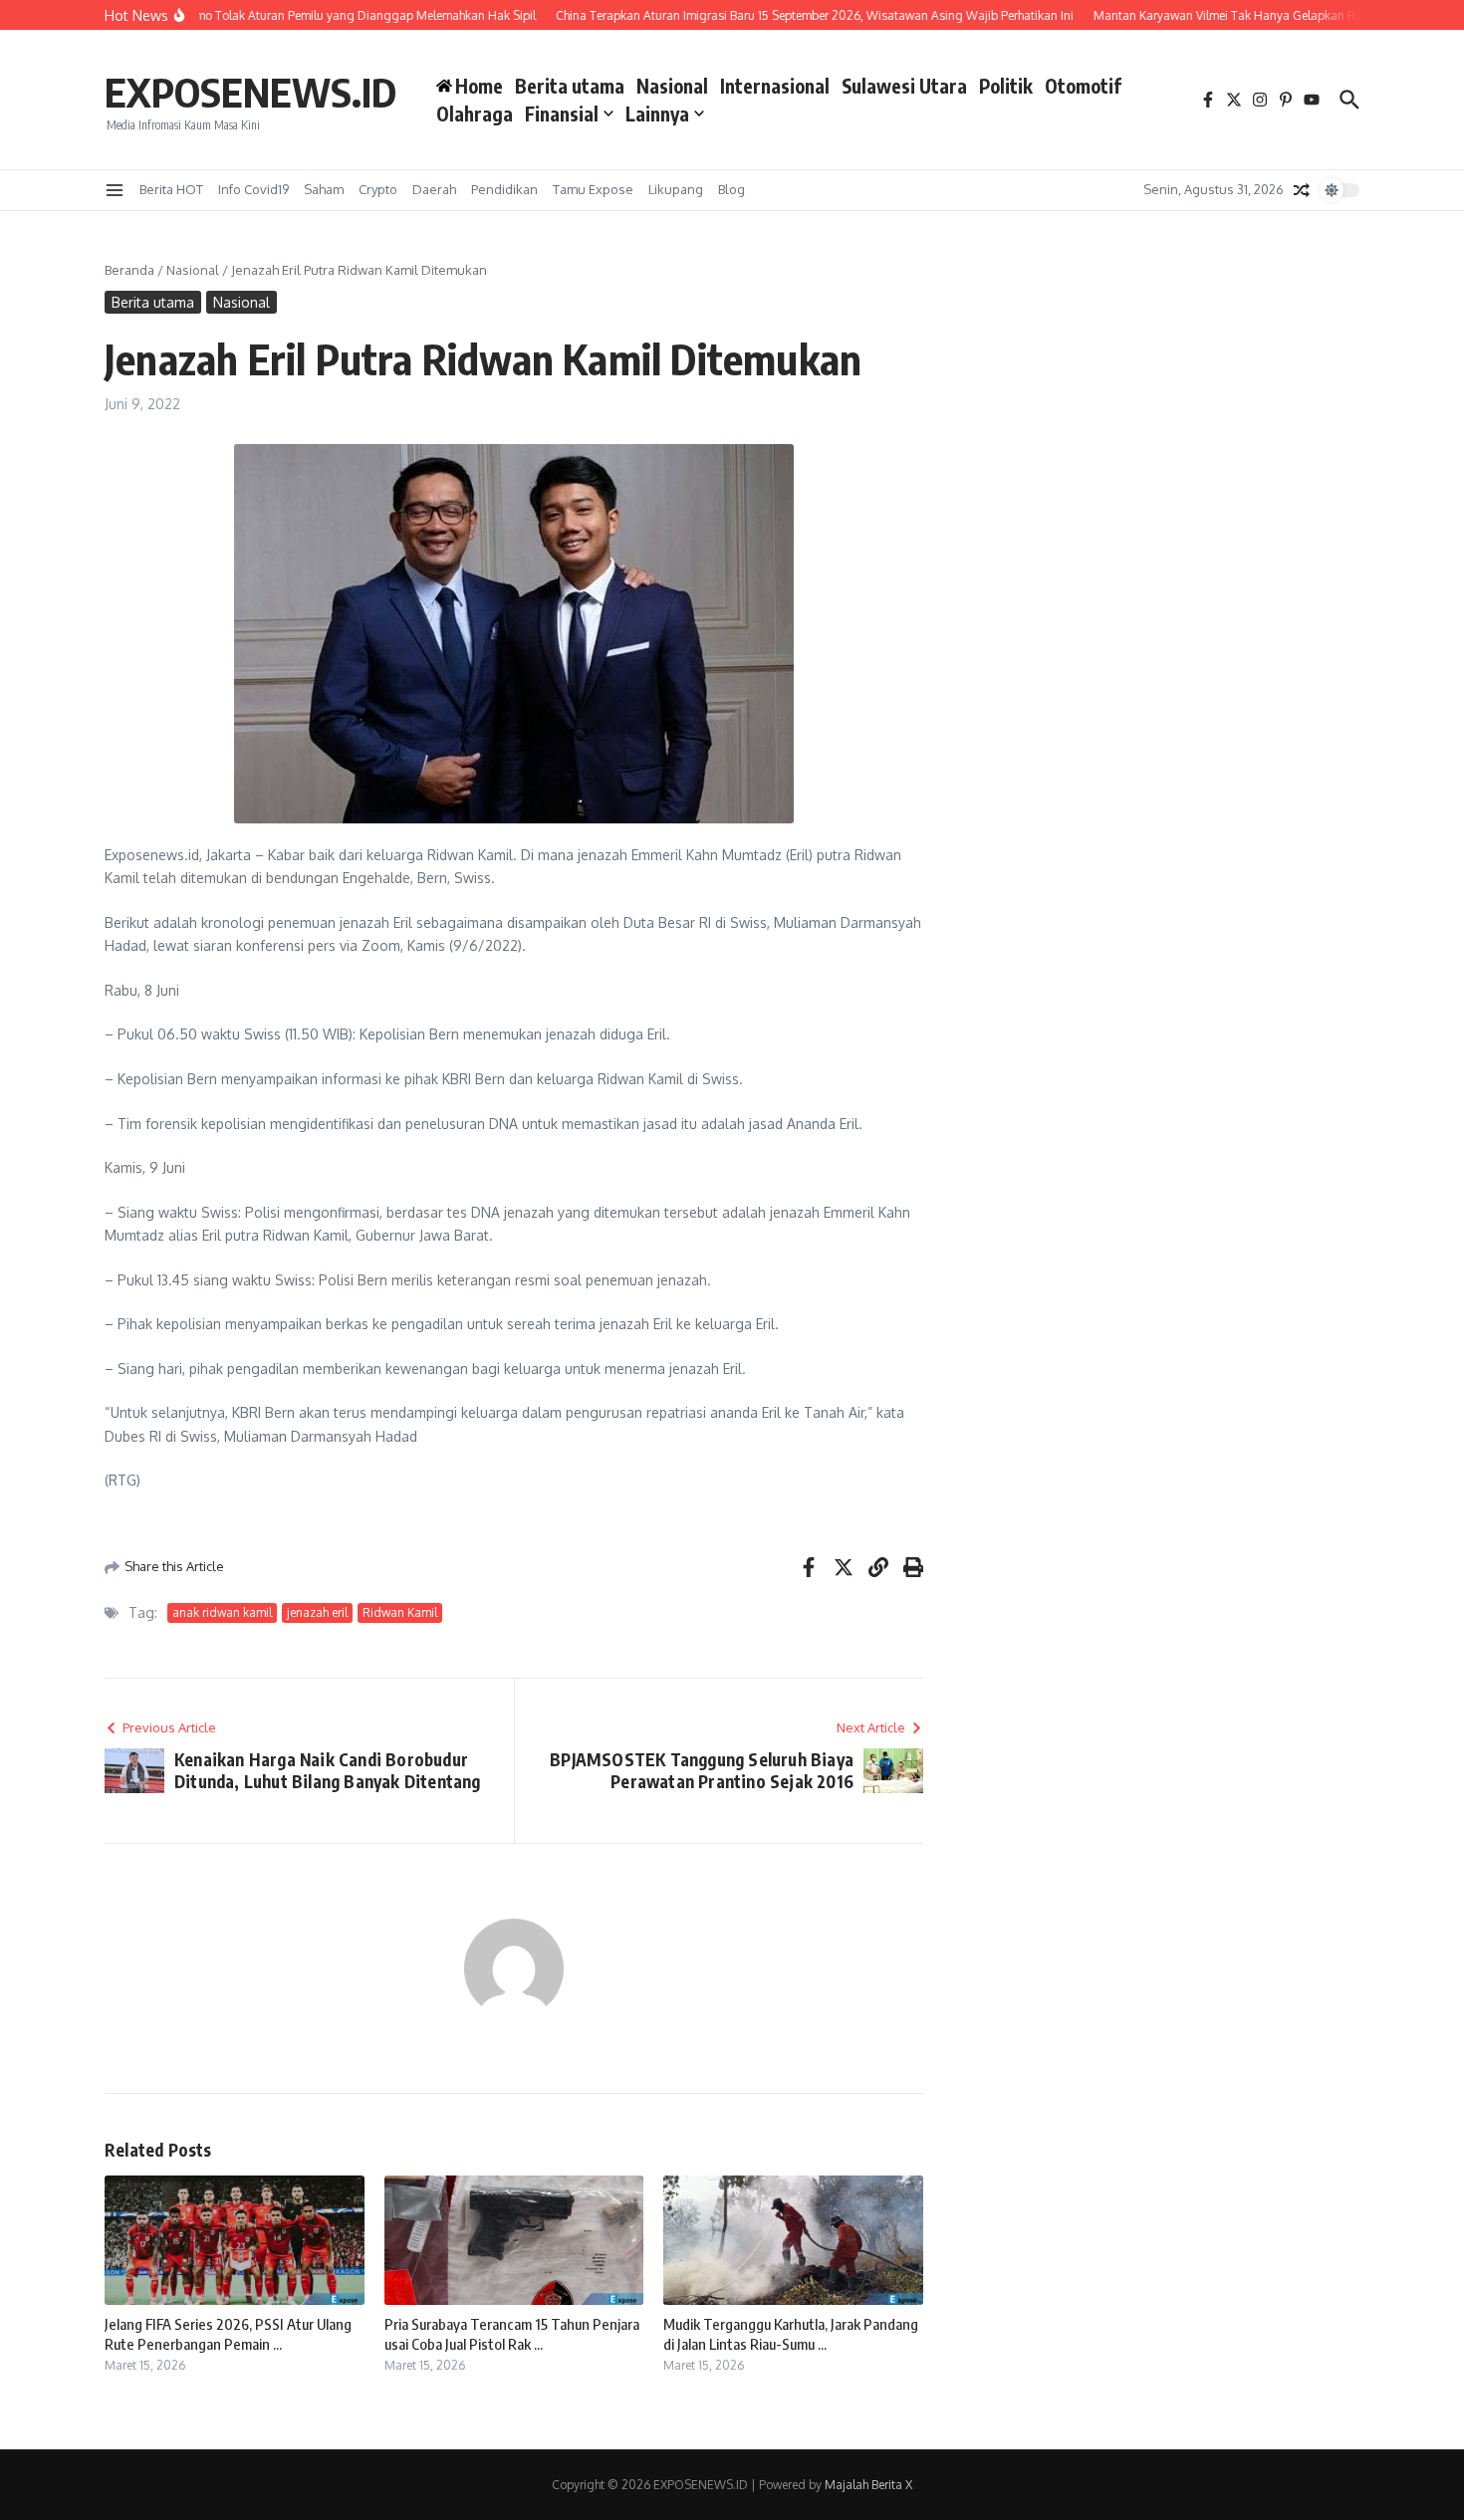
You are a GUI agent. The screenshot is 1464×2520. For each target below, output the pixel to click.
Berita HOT (171, 189)
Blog (732, 189)
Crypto (378, 189)
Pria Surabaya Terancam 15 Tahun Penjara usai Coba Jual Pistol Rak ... (512, 2334)
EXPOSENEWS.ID (250, 92)
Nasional (672, 86)
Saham (324, 189)
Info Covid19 (253, 189)
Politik (1006, 86)
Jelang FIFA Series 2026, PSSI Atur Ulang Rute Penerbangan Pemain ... (228, 2334)
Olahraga (475, 114)
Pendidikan (504, 189)
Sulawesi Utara (904, 86)
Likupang (676, 189)
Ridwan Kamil (400, 1612)
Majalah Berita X (868, 2485)
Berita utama (570, 86)
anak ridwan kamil (222, 1612)
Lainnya (657, 114)
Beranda (129, 270)
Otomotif (1083, 86)
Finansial (562, 114)
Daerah (434, 189)
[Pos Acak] (1302, 190)
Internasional (775, 86)
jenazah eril (317, 1612)
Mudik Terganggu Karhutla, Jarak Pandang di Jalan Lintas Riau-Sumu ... (791, 2334)
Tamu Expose (593, 189)
